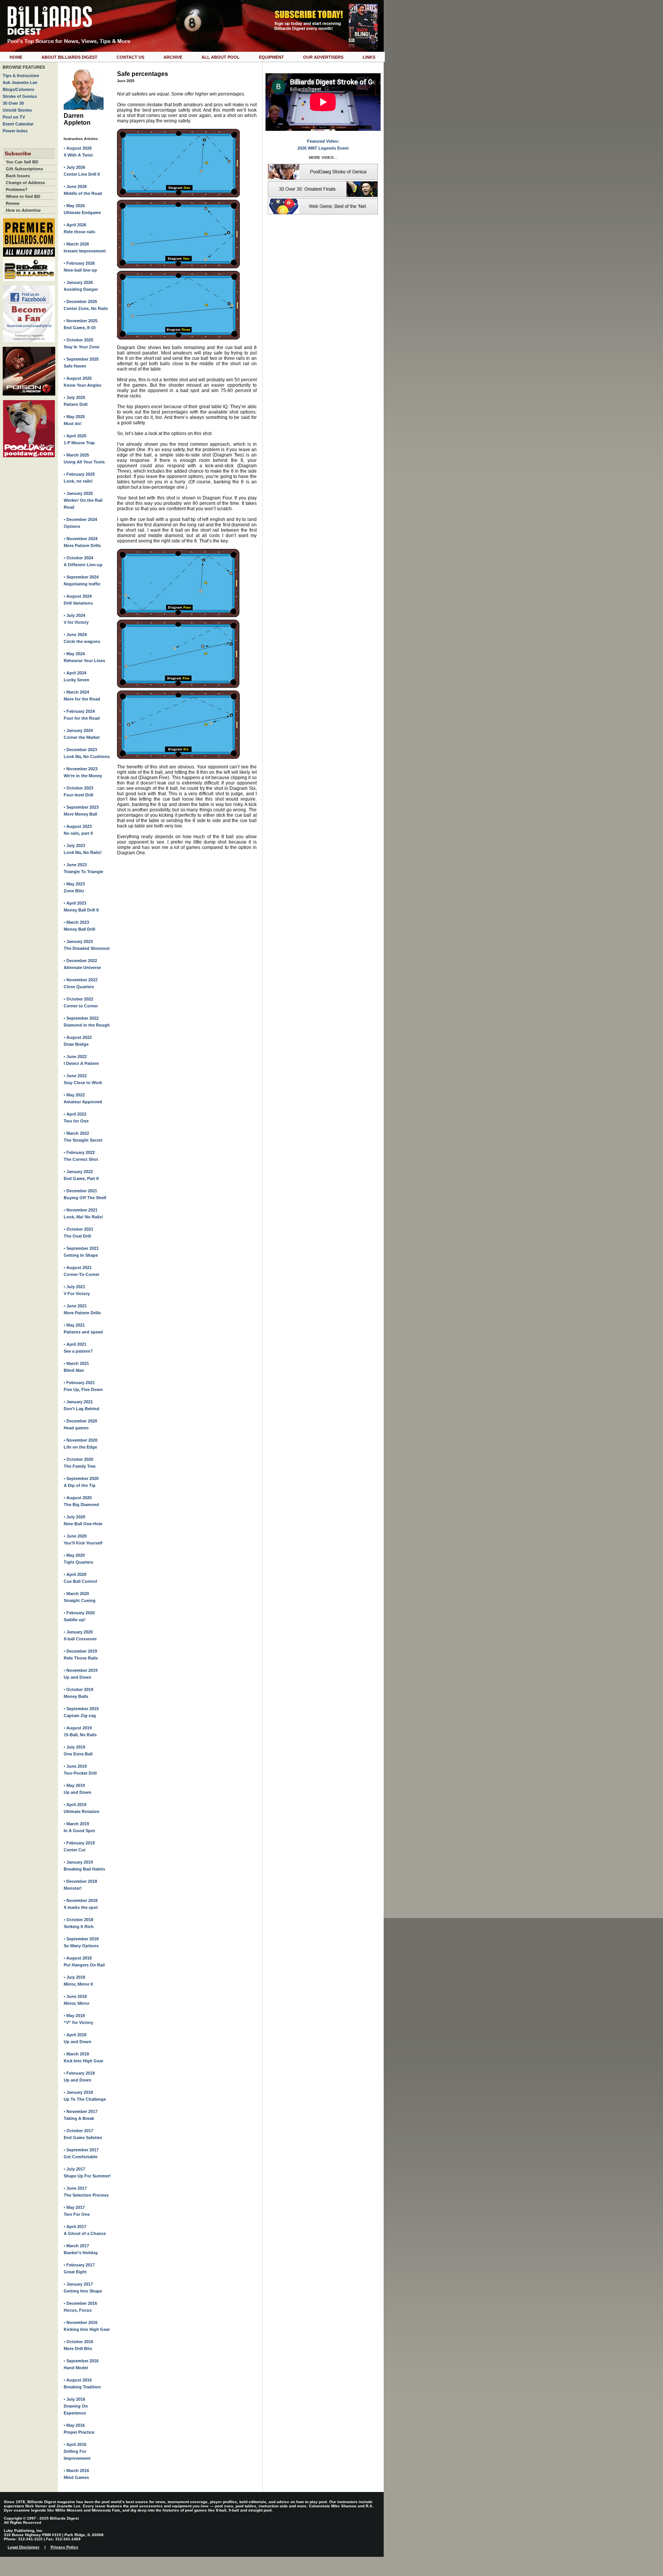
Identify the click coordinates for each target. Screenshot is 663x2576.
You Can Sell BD (22, 162)
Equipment (271, 57)
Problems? (17, 190)
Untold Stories (17, 110)
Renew (13, 203)
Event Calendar (18, 124)
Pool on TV (14, 117)
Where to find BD (23, 196)
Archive (173, 57)
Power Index (15, 131)
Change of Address (25, 183)
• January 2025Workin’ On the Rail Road (83, 500)
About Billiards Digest (69, 57)
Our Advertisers (323, 57)
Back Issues (18, 176)
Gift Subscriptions (24, 169)
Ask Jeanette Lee (20, 82)
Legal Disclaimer (24, 2547)
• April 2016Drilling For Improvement (77, 2451)
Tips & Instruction (21, 76)
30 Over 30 (13, 103)
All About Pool (221, 57)
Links (369, 57)
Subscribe (18, 153)
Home (16, 57)
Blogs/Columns (18, 89)
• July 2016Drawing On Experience (76, 2406)
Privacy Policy (64, 2547)
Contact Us (130, 57)
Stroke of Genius (20, 96)
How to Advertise (23, 210)
